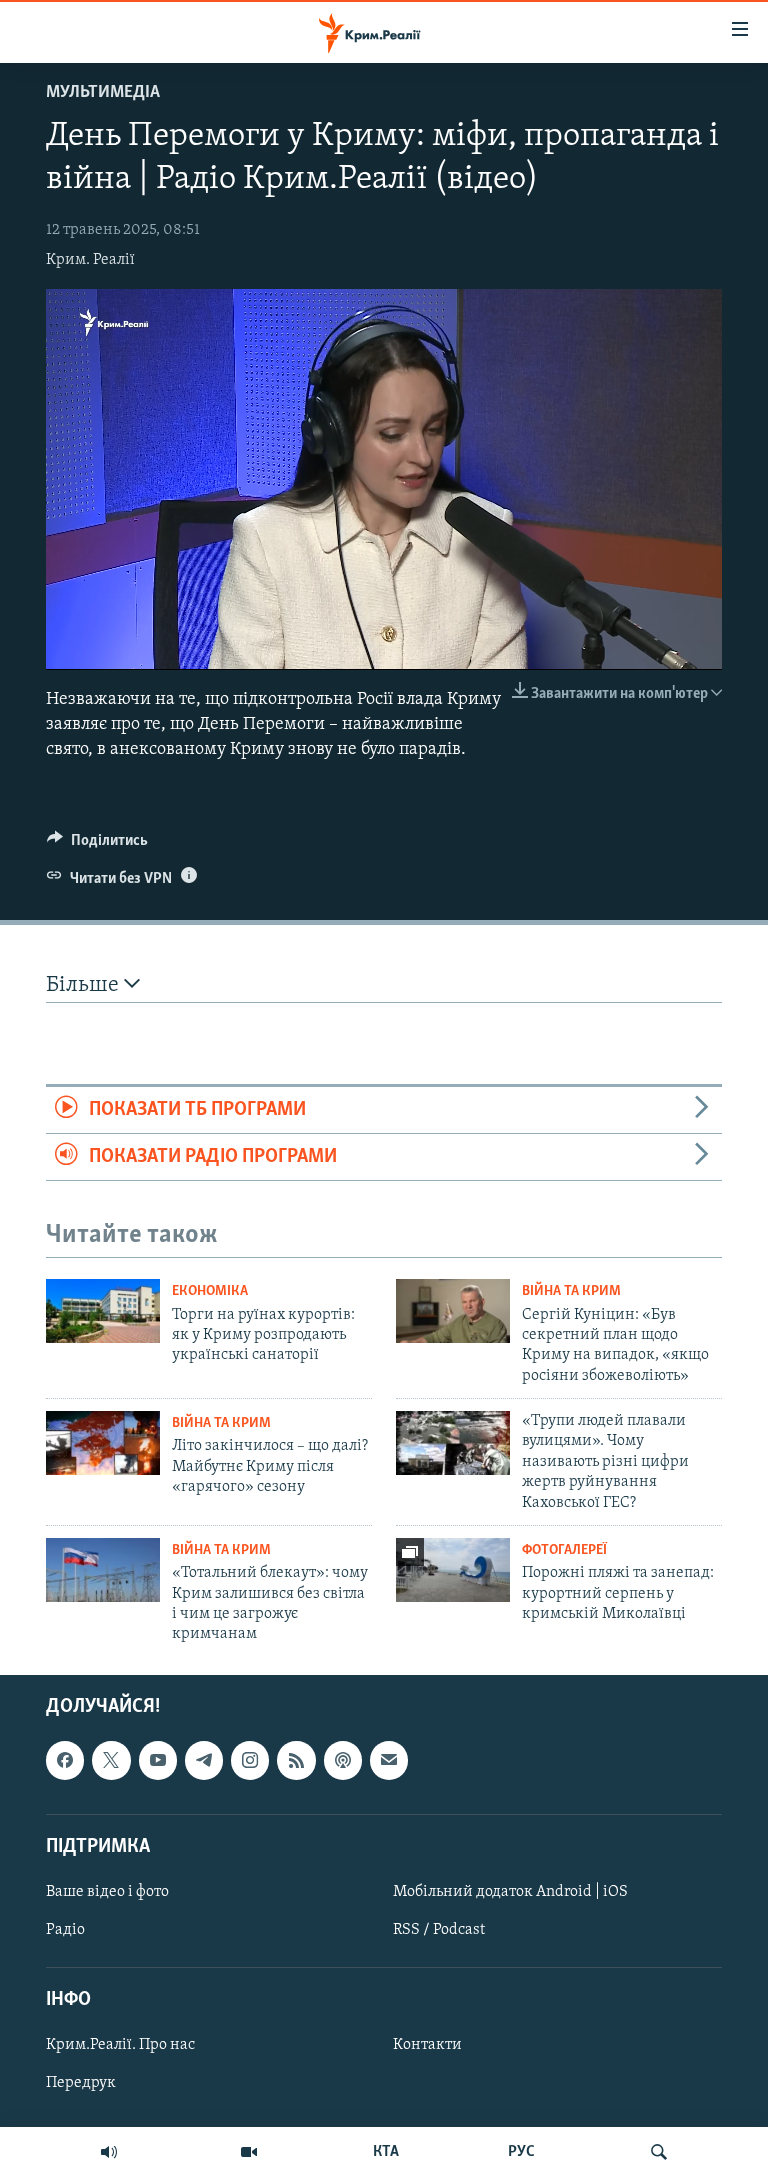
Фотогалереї (564, 1550)
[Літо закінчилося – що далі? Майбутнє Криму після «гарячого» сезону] (103, 1443)
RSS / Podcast (439, 1930)
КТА (386, 2152)
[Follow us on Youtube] (158, 1760)
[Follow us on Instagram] (250, 1760)
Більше (85, 985)
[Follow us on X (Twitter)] (111, 1760)
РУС (521, 2152)
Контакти (427, 2045)
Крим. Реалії (90, 260)
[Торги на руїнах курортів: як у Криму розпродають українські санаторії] (103, 1311)
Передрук (81, 2083)
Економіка (210, 1291)
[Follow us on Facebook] (65, 1760)
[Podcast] (343, 1760)
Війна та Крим (571, 1291)
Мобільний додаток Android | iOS (510, 1892)
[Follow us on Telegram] (204, 1760)
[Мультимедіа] (249, 2152)
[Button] (97, 845)
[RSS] (296, 1760)
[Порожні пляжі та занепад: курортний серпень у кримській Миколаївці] (453, 1570)
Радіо (65, 1930)
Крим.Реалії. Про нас (120, 2045)
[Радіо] (109, 2152)
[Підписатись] (389, 1760)
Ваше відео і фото (107, 1892)
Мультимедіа (103, 93)
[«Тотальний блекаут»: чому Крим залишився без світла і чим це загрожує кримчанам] (103, 1570)
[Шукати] (659, 2152)
